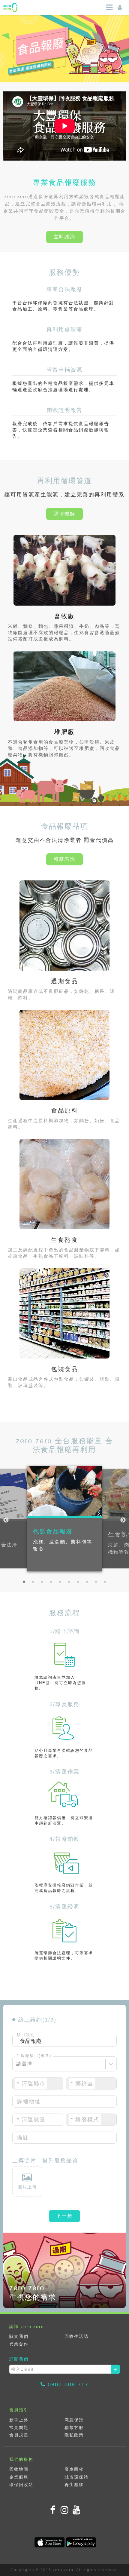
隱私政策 (74, 2435)
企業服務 (19, 2477)
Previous (6, 1520)
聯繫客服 (74, 2427)
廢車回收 (74, 2469)
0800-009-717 (68, 2384)
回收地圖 (19, 2469)
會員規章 (19, 2435)
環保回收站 (21, 2485)
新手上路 (19, 2420)
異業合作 (19, 2344)
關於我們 (19, 2336)
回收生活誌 (76, 2336)
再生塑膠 (74, 2485)
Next (123, 1520)
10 (105, 1582)
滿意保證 (74, 2420)
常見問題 (19, 2427)
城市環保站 (76, 2477)
